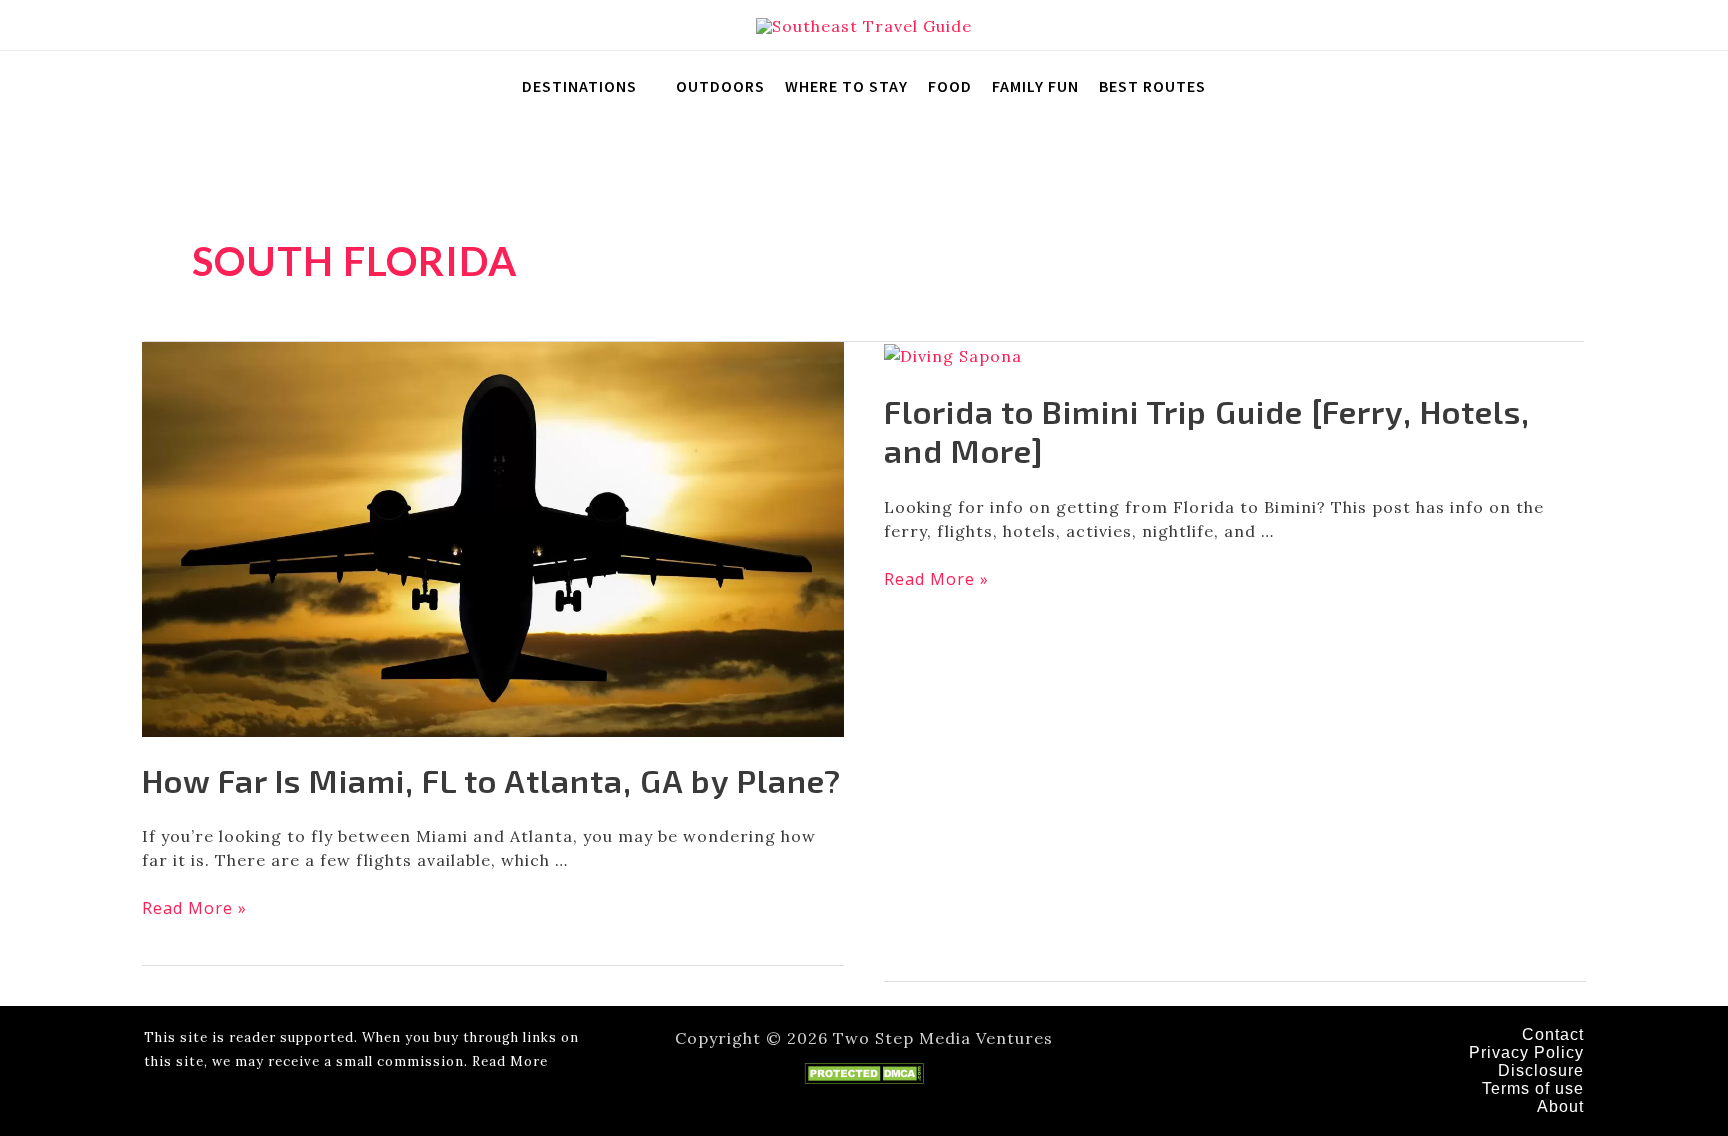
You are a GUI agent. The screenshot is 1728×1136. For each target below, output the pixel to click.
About (1560, 1106)
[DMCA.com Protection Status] (864, 1072)
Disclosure (1541, 1070)
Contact (1553, 1034)
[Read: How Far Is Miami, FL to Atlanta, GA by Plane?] (493, 537)
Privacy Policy (1526, 1052)
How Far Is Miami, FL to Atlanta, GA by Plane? (491, 780)
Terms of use (1533, 1088)
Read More (510, 1061)
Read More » (194, 908)
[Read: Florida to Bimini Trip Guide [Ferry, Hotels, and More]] (953, 354)
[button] (1683, 25)
